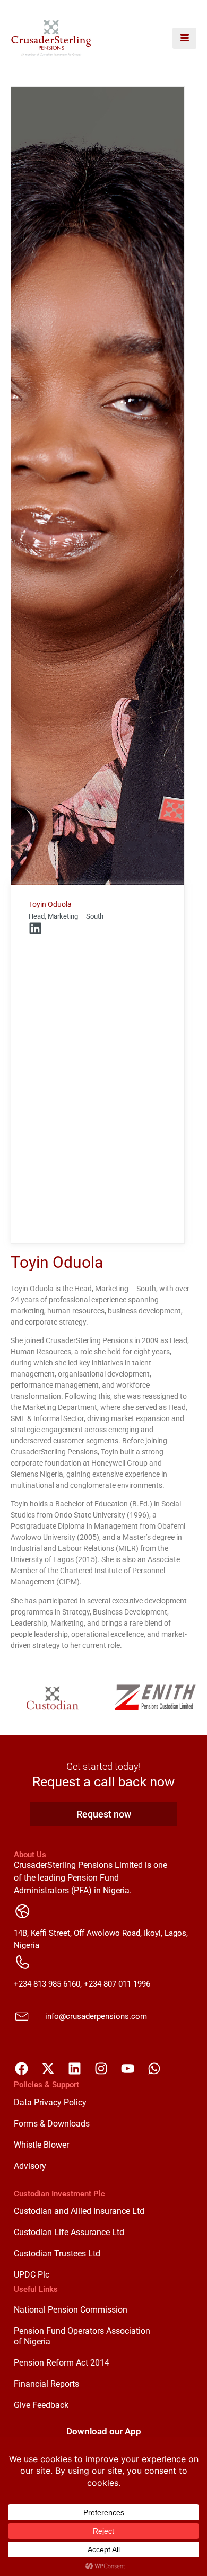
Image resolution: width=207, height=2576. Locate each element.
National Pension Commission (71, 2310)
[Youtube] (128, 2069)
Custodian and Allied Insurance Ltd (79, 2211)
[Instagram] (101, 2069)
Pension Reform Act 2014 (62, 2363)
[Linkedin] (35, 928)
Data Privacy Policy (50, 2102)
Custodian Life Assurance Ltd (69, 2232)
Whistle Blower (41, 2145)
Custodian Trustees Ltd (57, 2253)
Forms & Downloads (52, 2124)
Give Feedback (41, 2405)
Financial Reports (46, 2384)
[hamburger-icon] (184, 38)
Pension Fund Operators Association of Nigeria (82, 2336)
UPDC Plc (32, 2275)
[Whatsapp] (154, 2069)
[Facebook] (22, 2069)
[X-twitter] (48, 2069)
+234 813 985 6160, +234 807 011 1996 (82, 1984)
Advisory (30, 2166)
